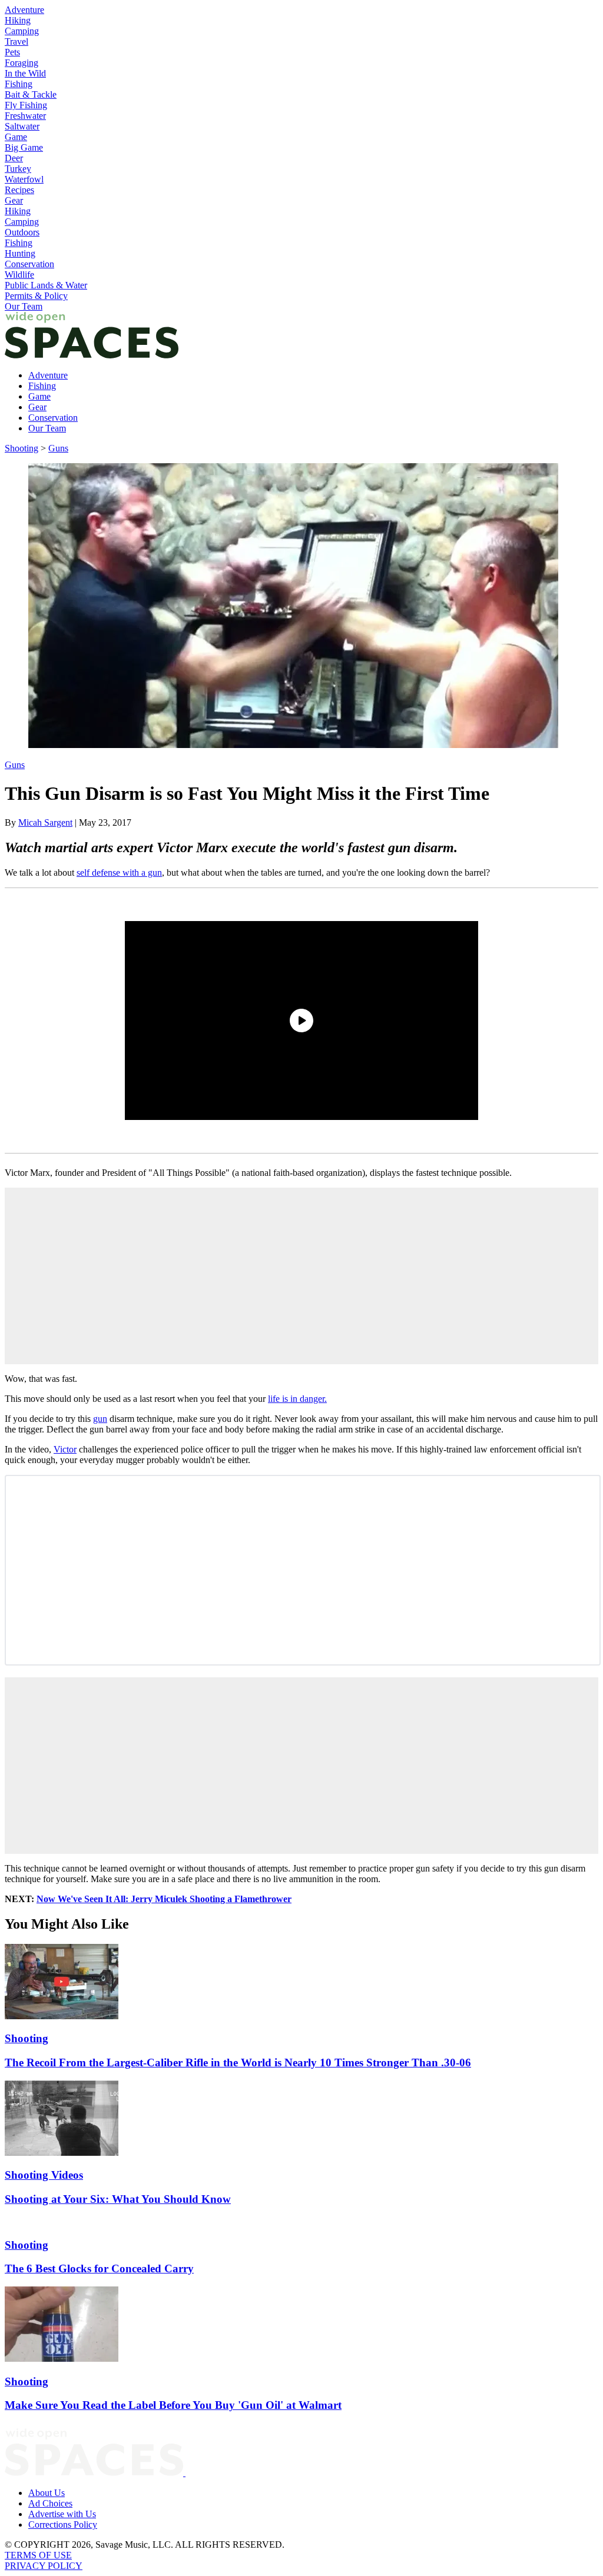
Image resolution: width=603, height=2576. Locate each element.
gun (100, 1419)
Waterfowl (24, 179)
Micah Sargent (45, 822)
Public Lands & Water (46, 285)
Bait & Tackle (31, 94)
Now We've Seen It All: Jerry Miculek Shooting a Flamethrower (164, 1899)
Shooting (21, 448)
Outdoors (22, 232)
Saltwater (22, 126)
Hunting (20, 253)
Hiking (18, 20)
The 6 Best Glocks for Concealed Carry (99, 2268)
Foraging (21, 63)
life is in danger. (297, 1399)
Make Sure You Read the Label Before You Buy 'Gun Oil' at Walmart (173, 2405)
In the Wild (25, 73)
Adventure (24, 10)
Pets (12, 52)
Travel (16, 41)
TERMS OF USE (38, 2555)
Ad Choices (50, 2503)
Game (16, 137)
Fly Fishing (26, 105)
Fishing (19, 84)
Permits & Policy (36, 296)
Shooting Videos (44, 2175)
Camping (22, 31)
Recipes (19, 190)
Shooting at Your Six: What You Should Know (118, 2199)
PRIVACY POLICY (44, 2566)
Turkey (18, 169)
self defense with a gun (119, 872)
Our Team (24, 306)
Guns (58, 448)
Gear (14, 200)
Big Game (24, 147)
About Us (47, 2493)
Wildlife (19, 275)
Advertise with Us (62, 2514)
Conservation (29, 264)
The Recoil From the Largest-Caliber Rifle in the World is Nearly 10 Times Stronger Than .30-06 (238, 2063)
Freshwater (25, 116)
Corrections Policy (63, 2525)
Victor (65, 1449)
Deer (14, 158)
